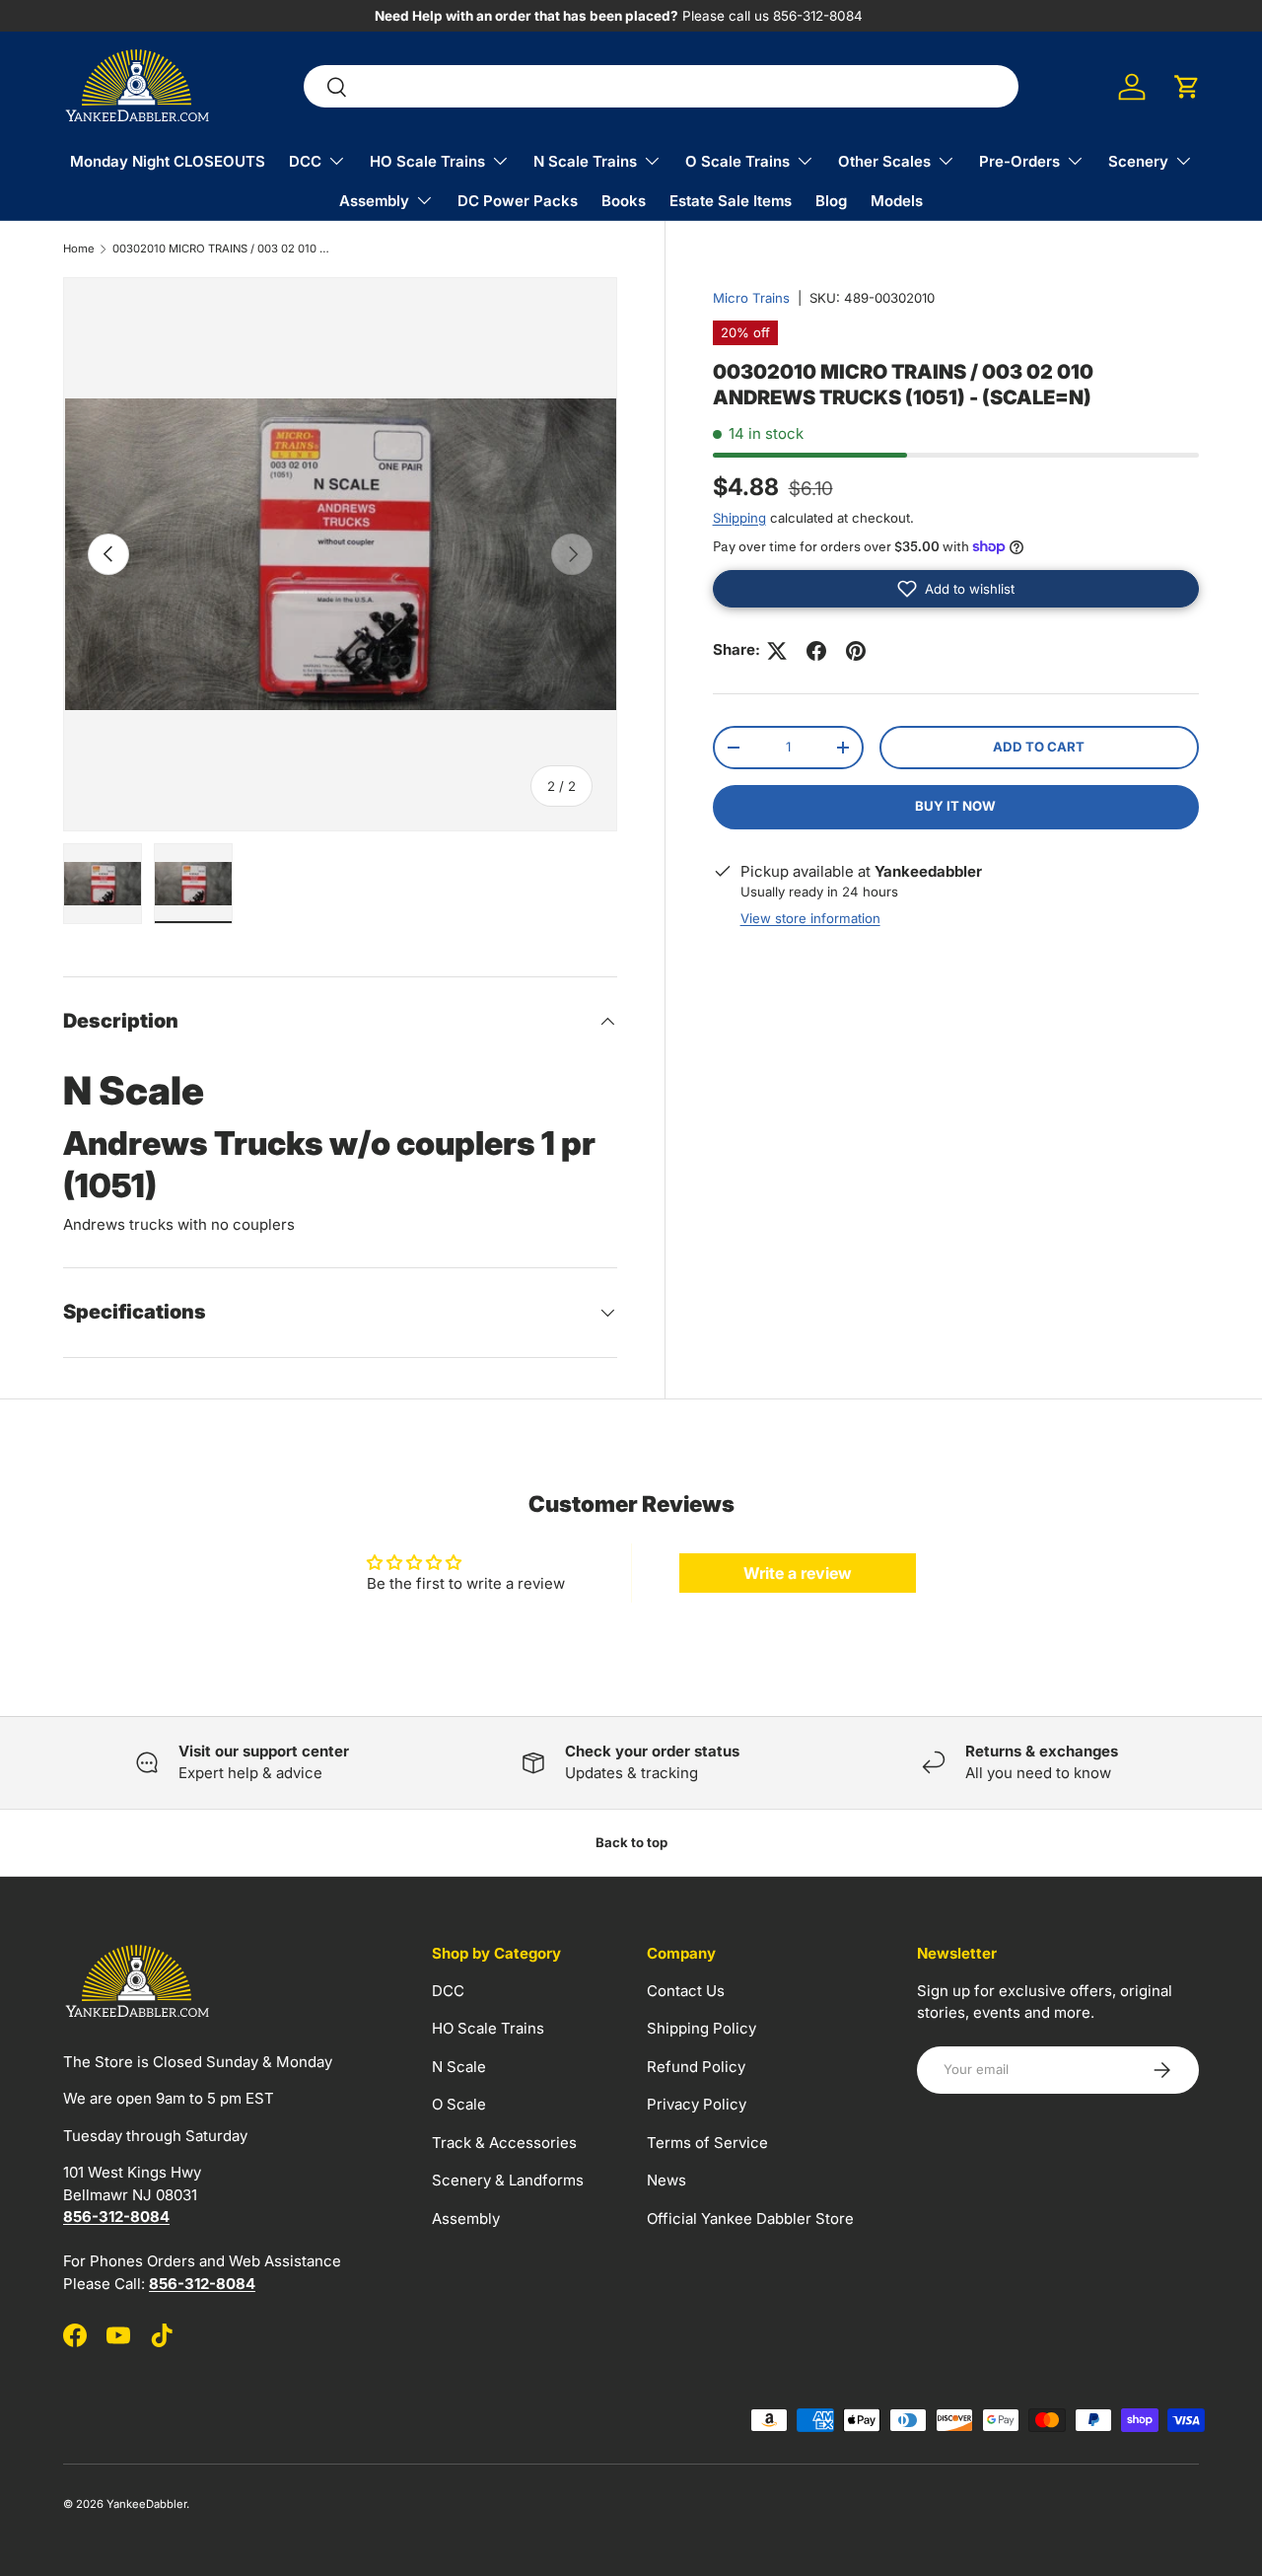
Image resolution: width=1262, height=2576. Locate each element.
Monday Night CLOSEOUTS (168, 161)
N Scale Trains (585, 161)
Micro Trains (751, 298)
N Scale (459, 2067)
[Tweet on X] (777, 651)
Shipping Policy (701, 2028)
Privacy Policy (697, 2104)
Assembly (374, 201)
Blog (831, 201)
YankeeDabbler (146, 2504)
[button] (1187, 87)
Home (79, 249)
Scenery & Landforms (508, 2180)
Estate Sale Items (731, 201)
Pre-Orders (1019, 161)
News (666, 2180)
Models (897, 201)
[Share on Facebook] (816, 651)
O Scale (459, 2104)
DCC (305, 161)
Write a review (798, 1573)
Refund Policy (696, 2067)
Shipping (739, 518)
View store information (810, 918)
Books (624, 201)
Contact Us (686, 1991)
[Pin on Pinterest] (856, 651)
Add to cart (1039, 747)
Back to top (631, 1842)
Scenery (1138, 161)
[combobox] (661, 87)
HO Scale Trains (427, 161)
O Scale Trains (737, 161)
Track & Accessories (504, 2143)
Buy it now (955, 806)
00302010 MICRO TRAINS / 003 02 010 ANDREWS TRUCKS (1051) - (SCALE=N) (223, 249)
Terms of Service (707, 2143)
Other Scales (884, 161)
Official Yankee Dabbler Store (750, 2218)
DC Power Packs (518, 201)
